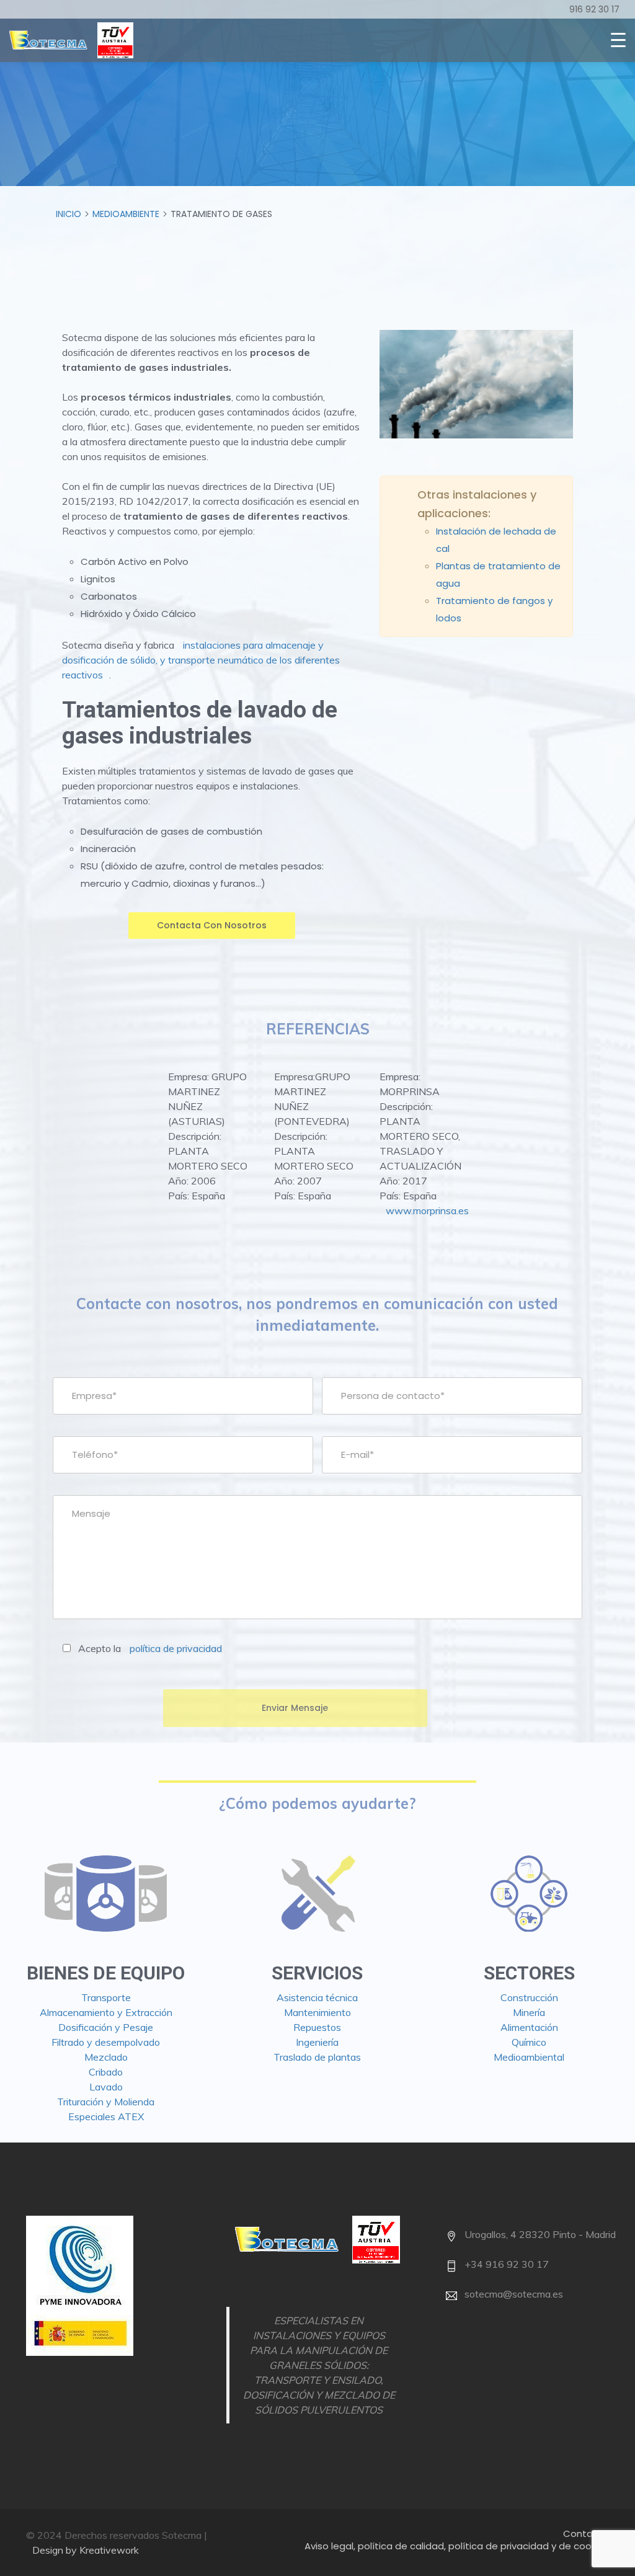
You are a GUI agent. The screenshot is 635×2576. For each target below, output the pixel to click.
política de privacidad (176, 1648)
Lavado (106, 2087)
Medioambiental (529, 2057)
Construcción (529, 1997)
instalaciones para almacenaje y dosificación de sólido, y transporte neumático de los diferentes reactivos (201, 660)
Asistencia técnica (317, 1997)
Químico (529, 2042)
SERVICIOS (317, 1973)
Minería (529, 2012)
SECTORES (529, 1973)
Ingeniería (317, 2042)
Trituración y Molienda (106, 2102)
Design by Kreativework (86, 2550)
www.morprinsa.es (427, 1210)
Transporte (106, 1997)
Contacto (586, 2534)
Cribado (106, 2072)
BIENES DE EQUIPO (106, 1973)
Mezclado (106, 2057)
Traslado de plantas (317, 2057)
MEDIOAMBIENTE (126, 214)
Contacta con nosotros (212, 925)
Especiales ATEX (106, 2116)
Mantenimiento (317, 2012)
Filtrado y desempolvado (106, 2042)
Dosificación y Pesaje (106, 2027)
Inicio (69, 214)
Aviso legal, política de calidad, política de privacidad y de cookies (457, 2546)
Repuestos (317, 2027)
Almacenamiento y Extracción (106, 2012)
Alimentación (529, 2027)
